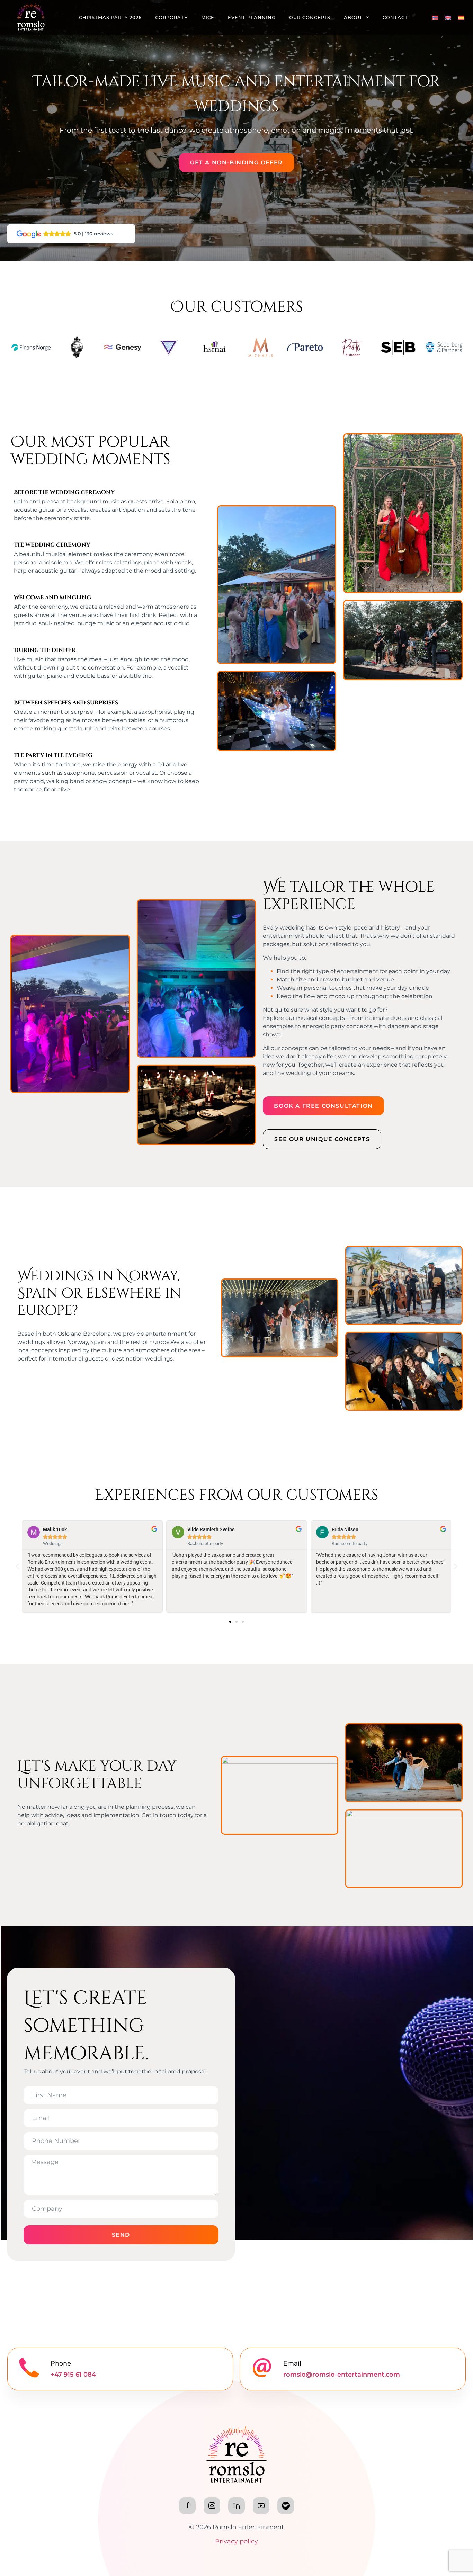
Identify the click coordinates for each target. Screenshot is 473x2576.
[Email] (262, 2368)
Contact (395, 17)
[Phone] (29, 2368)
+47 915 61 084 (73, 2375)
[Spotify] (286, 2506)
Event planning (252, 17)
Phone (61, 2363)
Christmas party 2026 (110, 17)
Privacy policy (237, 2541)
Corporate (171, 17)
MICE (208, 17)
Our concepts (310, 17)
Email (292, 2363)
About (353, 17)
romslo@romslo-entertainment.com (342, 2375)
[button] (17, 1567)
